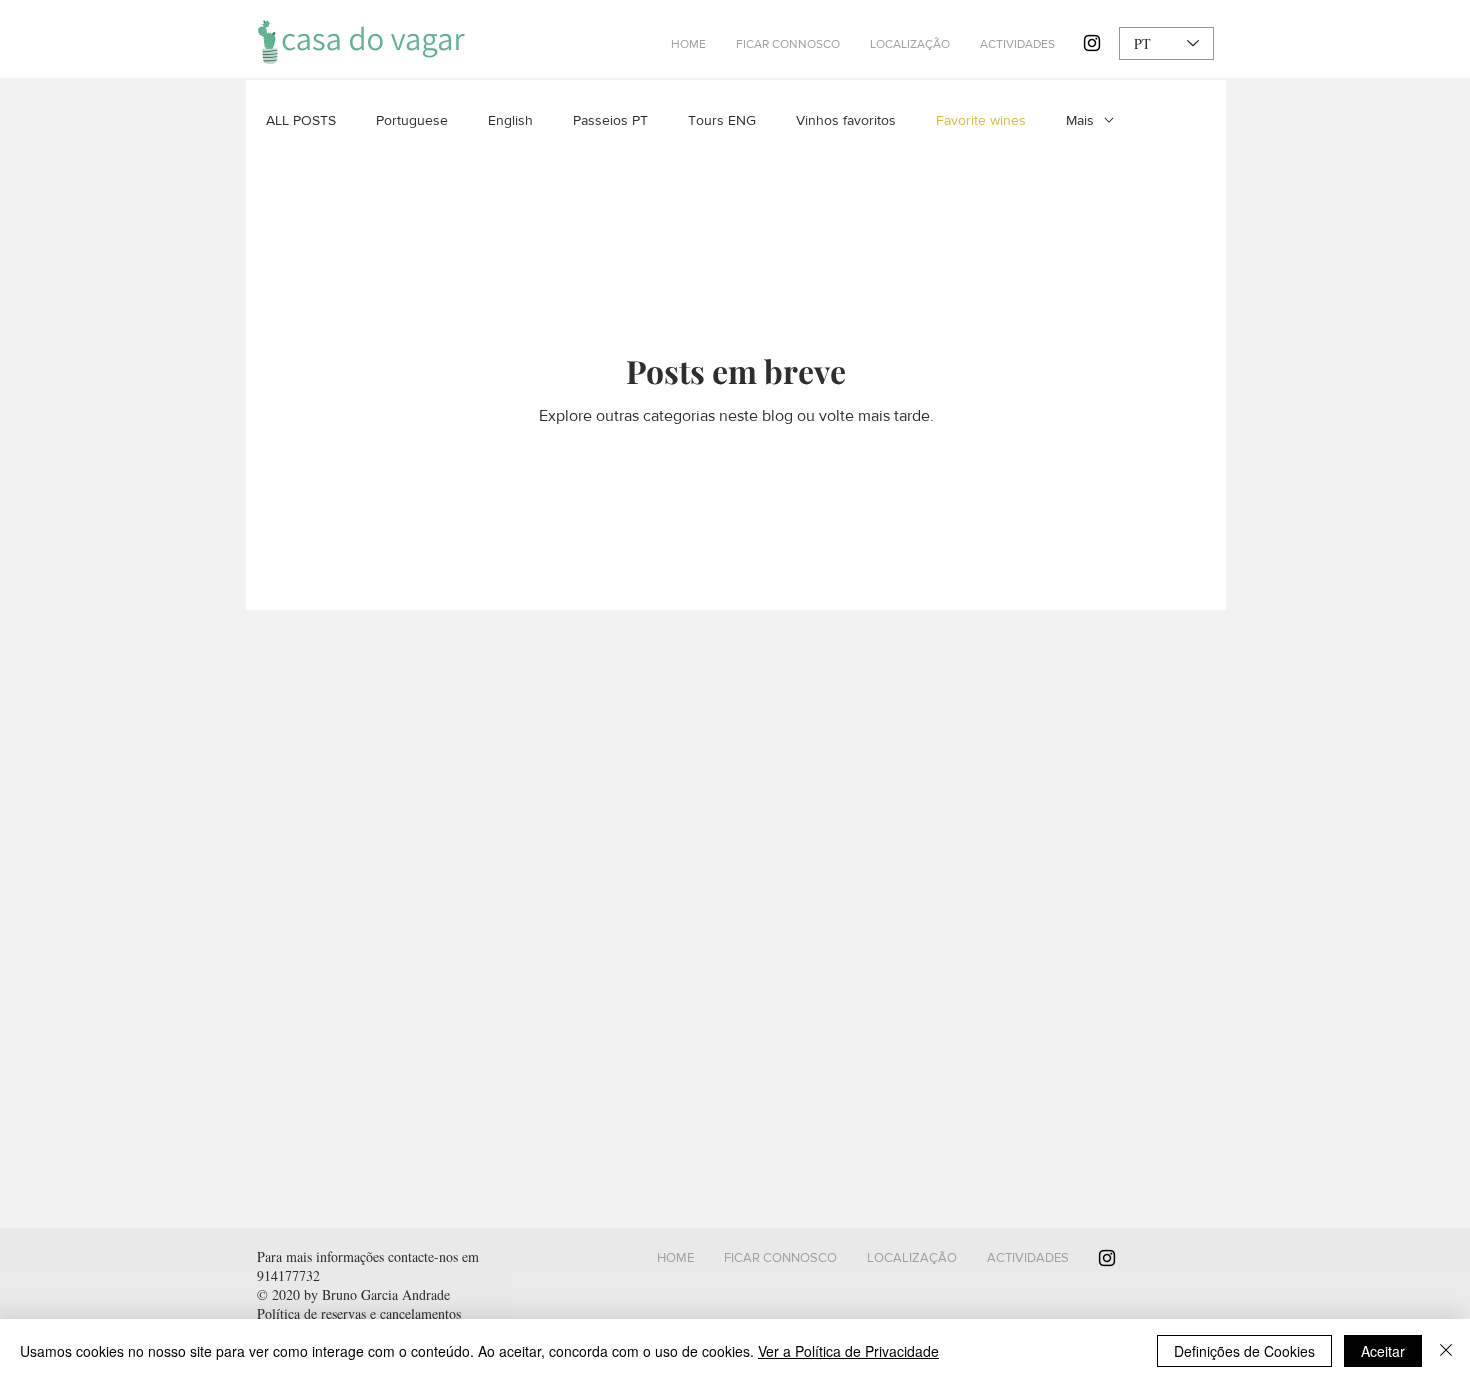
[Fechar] (1446, 1351)
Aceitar (1383, 1351)
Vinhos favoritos (846, 120)
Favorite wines (981, 120)
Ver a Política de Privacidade (848, 1351)
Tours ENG (722, 120)
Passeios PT (610, 120)
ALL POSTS (301, 120)
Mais (1080, 120)
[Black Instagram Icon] (1092, 43)
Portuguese (412, 120)
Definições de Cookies (1244, 1351)
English (510, 120)
